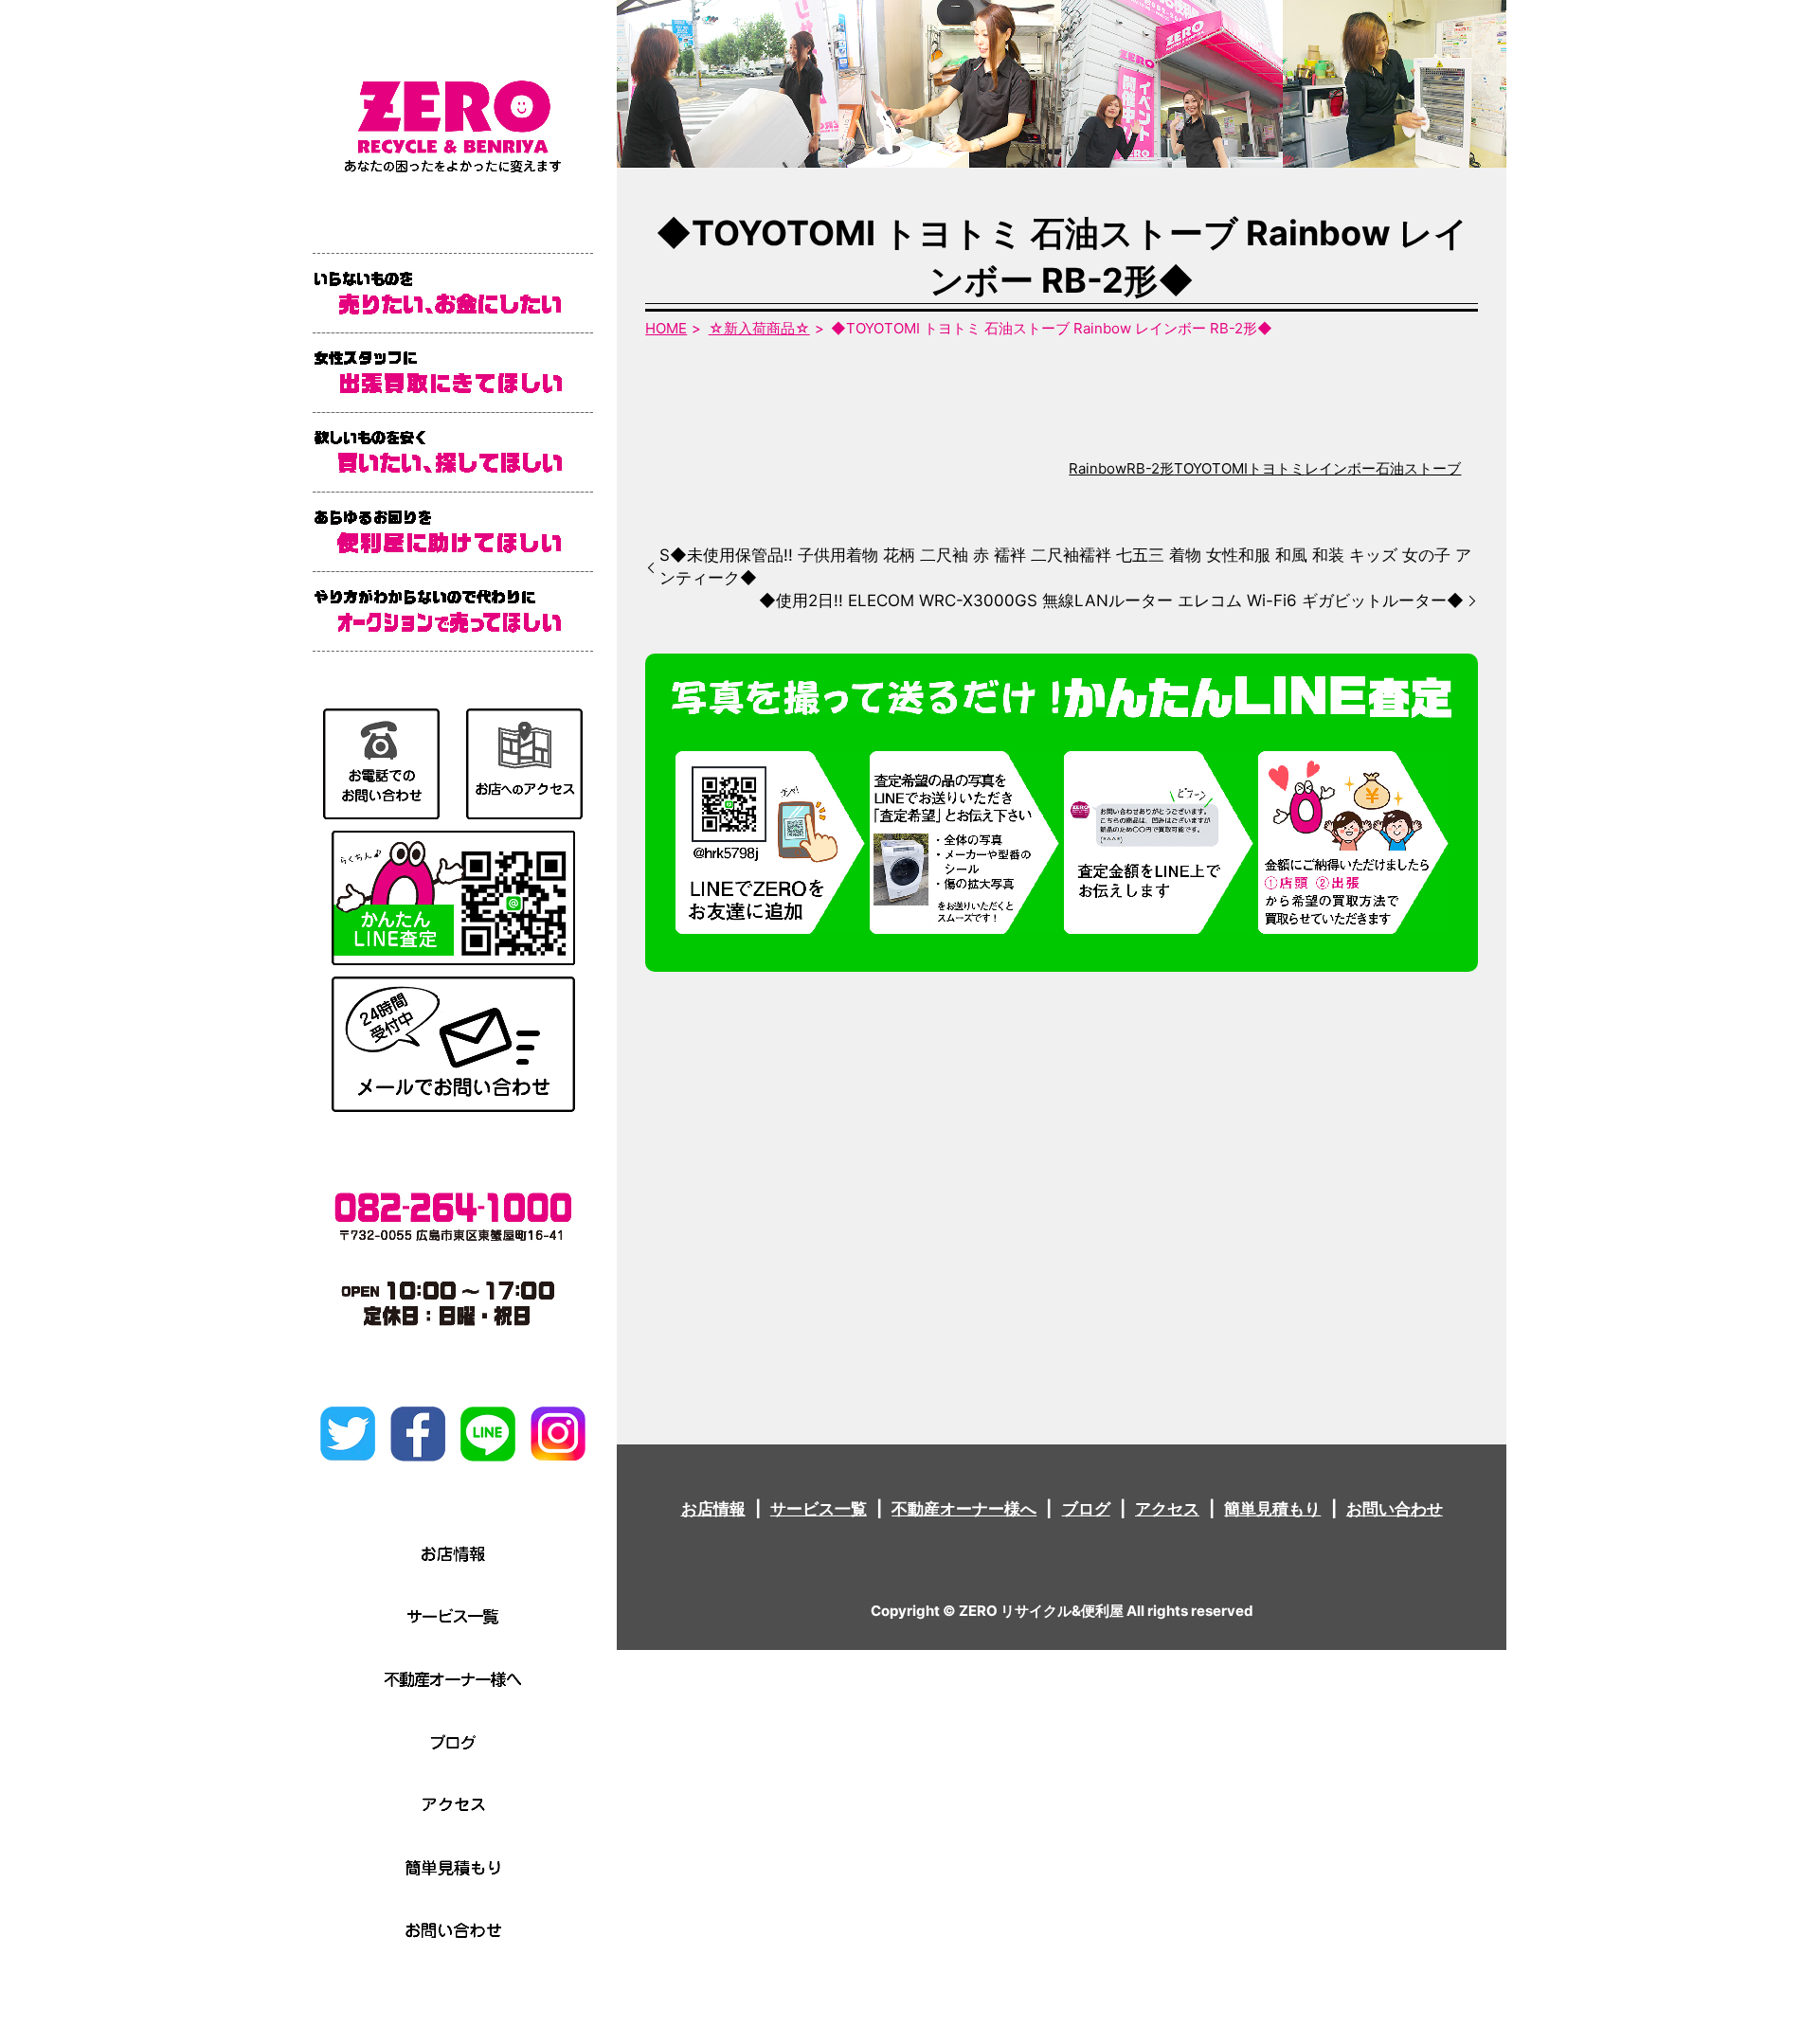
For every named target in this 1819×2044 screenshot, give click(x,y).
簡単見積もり (1272, 1509)
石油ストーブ (1418, 468)
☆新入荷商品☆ (759, 328)
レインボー (1340, 468)
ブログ (1086, 1509)
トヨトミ (1276, 468)
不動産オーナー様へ (964, 1509)
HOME (666, 328)
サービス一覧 (819, 1509)
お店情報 (713, 1509)
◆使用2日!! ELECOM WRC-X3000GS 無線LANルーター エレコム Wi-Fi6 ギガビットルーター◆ (1111, 601)
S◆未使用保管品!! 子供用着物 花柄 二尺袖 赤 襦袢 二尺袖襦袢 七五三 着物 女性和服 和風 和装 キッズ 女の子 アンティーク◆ (1065, 566)
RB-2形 (1150, 468)
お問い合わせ (1395, 1509)
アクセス (1167, 1509)
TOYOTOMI (1211, 468)
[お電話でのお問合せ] (381, 762)
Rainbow (1098, 468)
